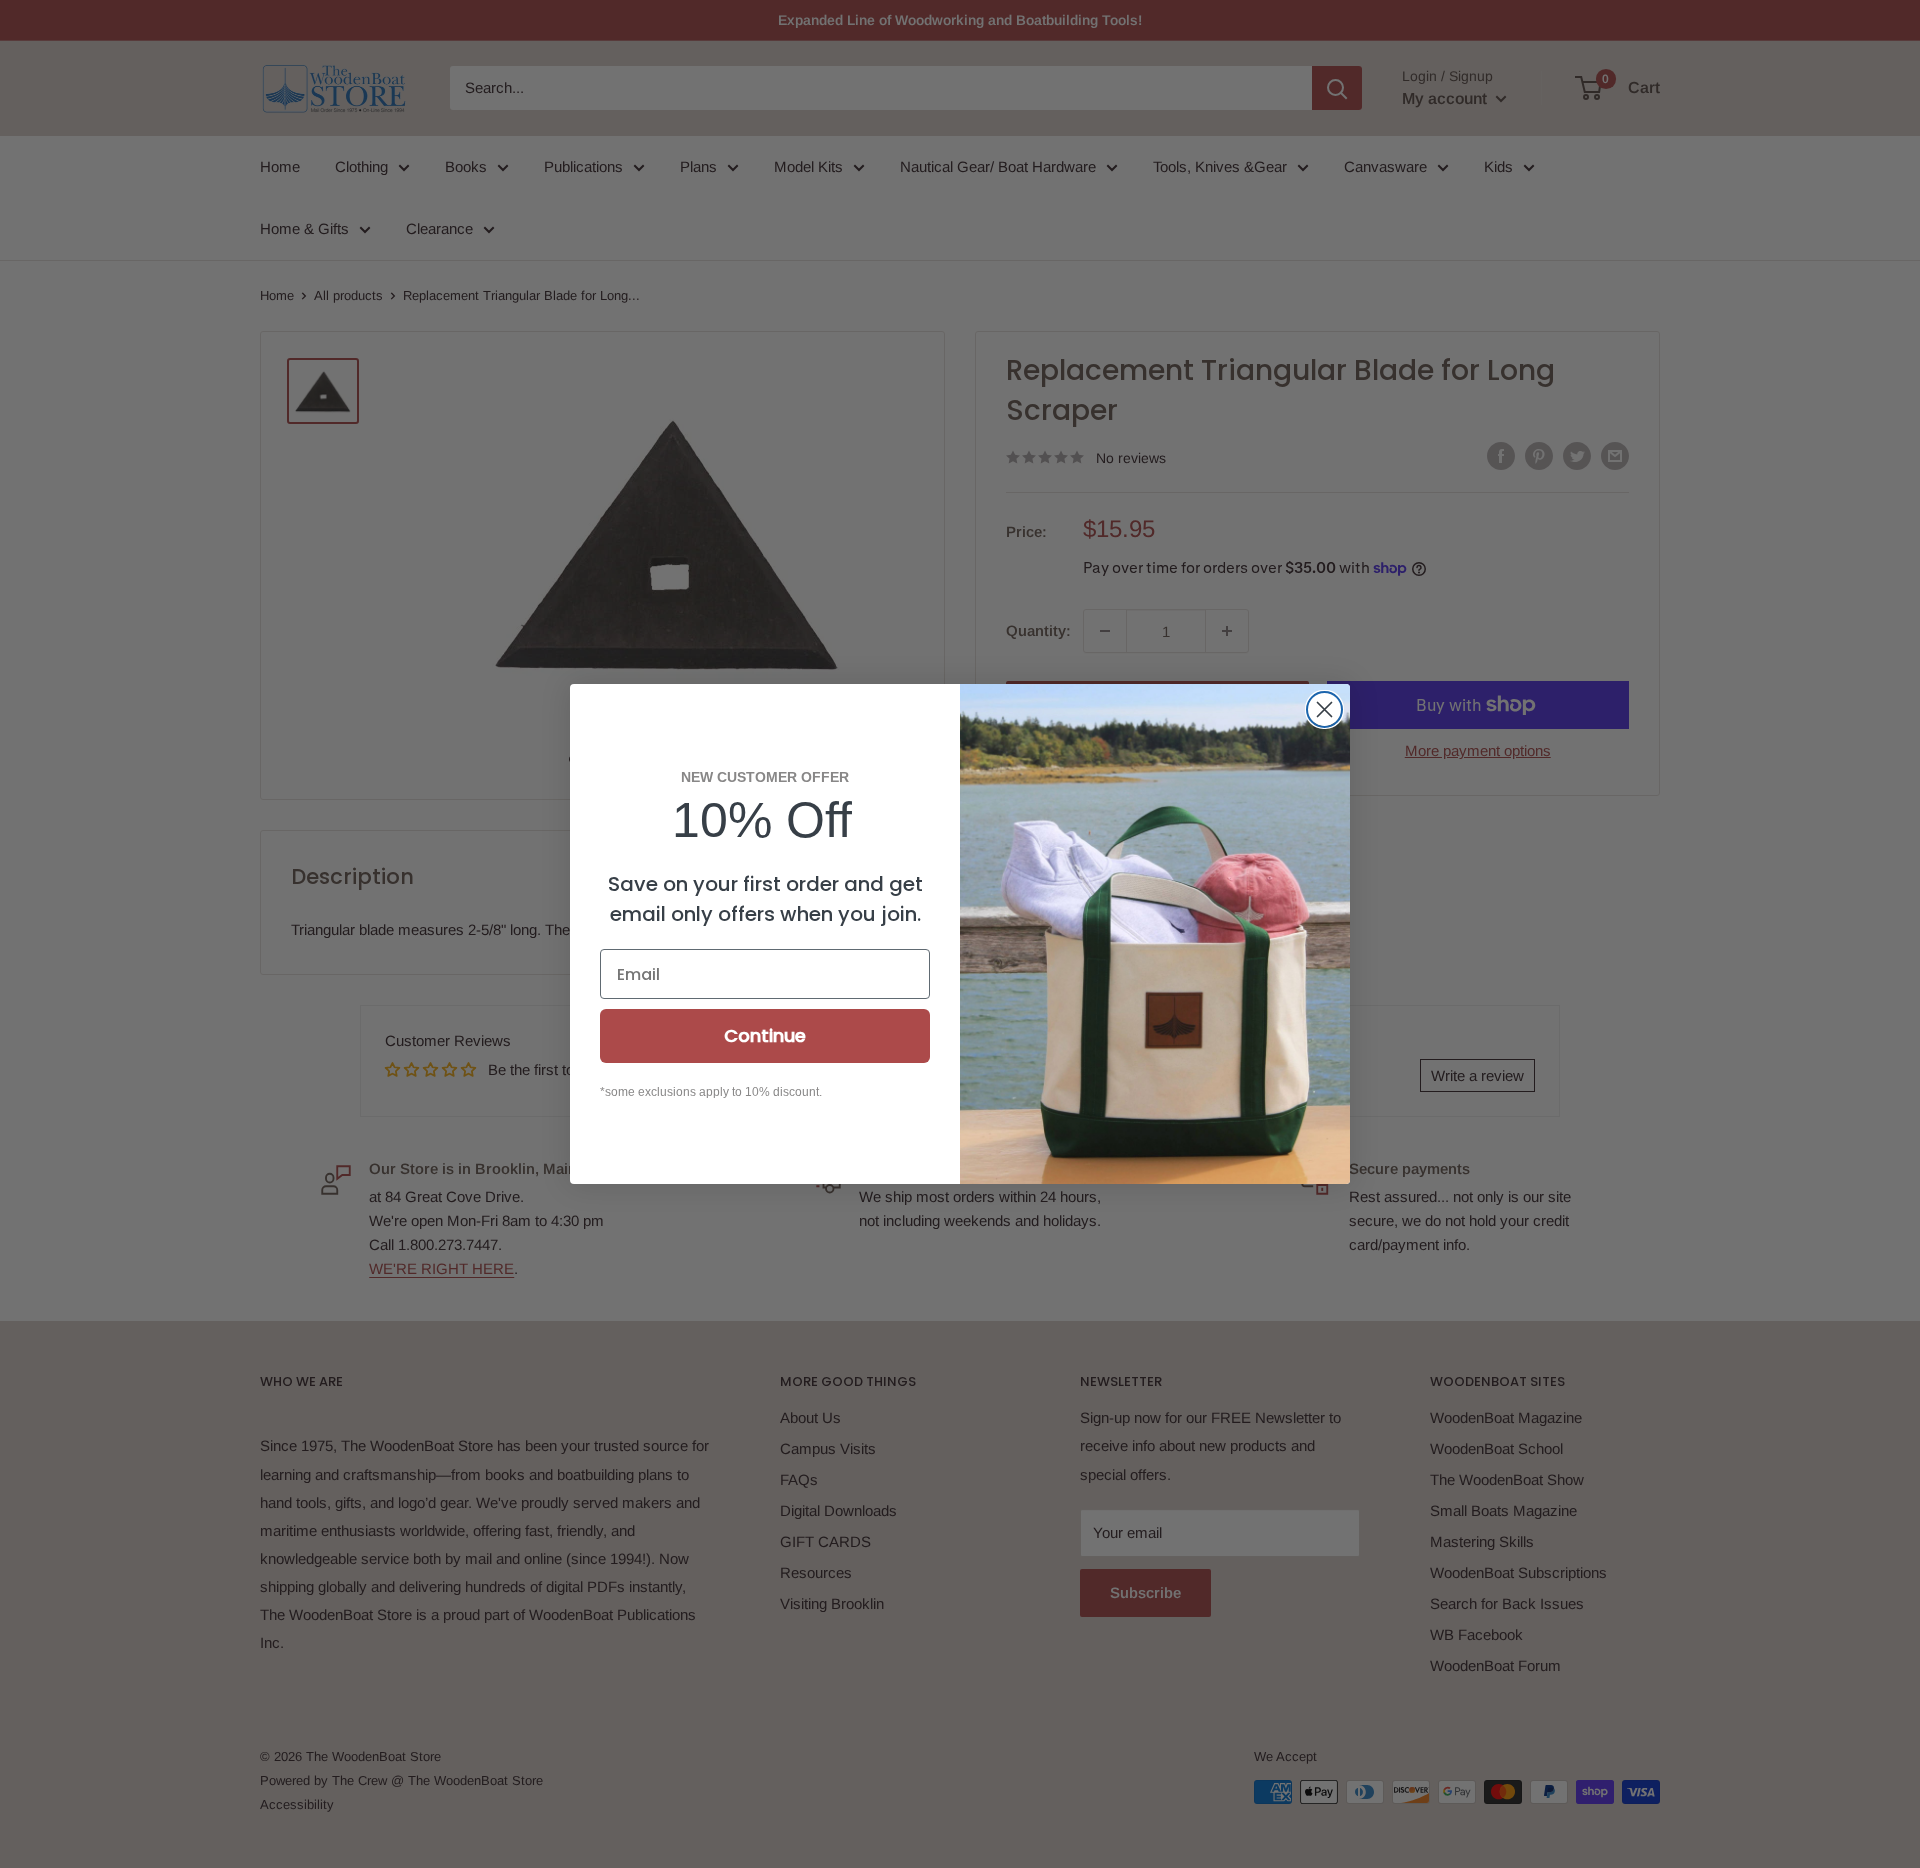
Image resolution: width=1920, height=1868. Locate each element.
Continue (765, 1035)
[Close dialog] (1324, 709)
